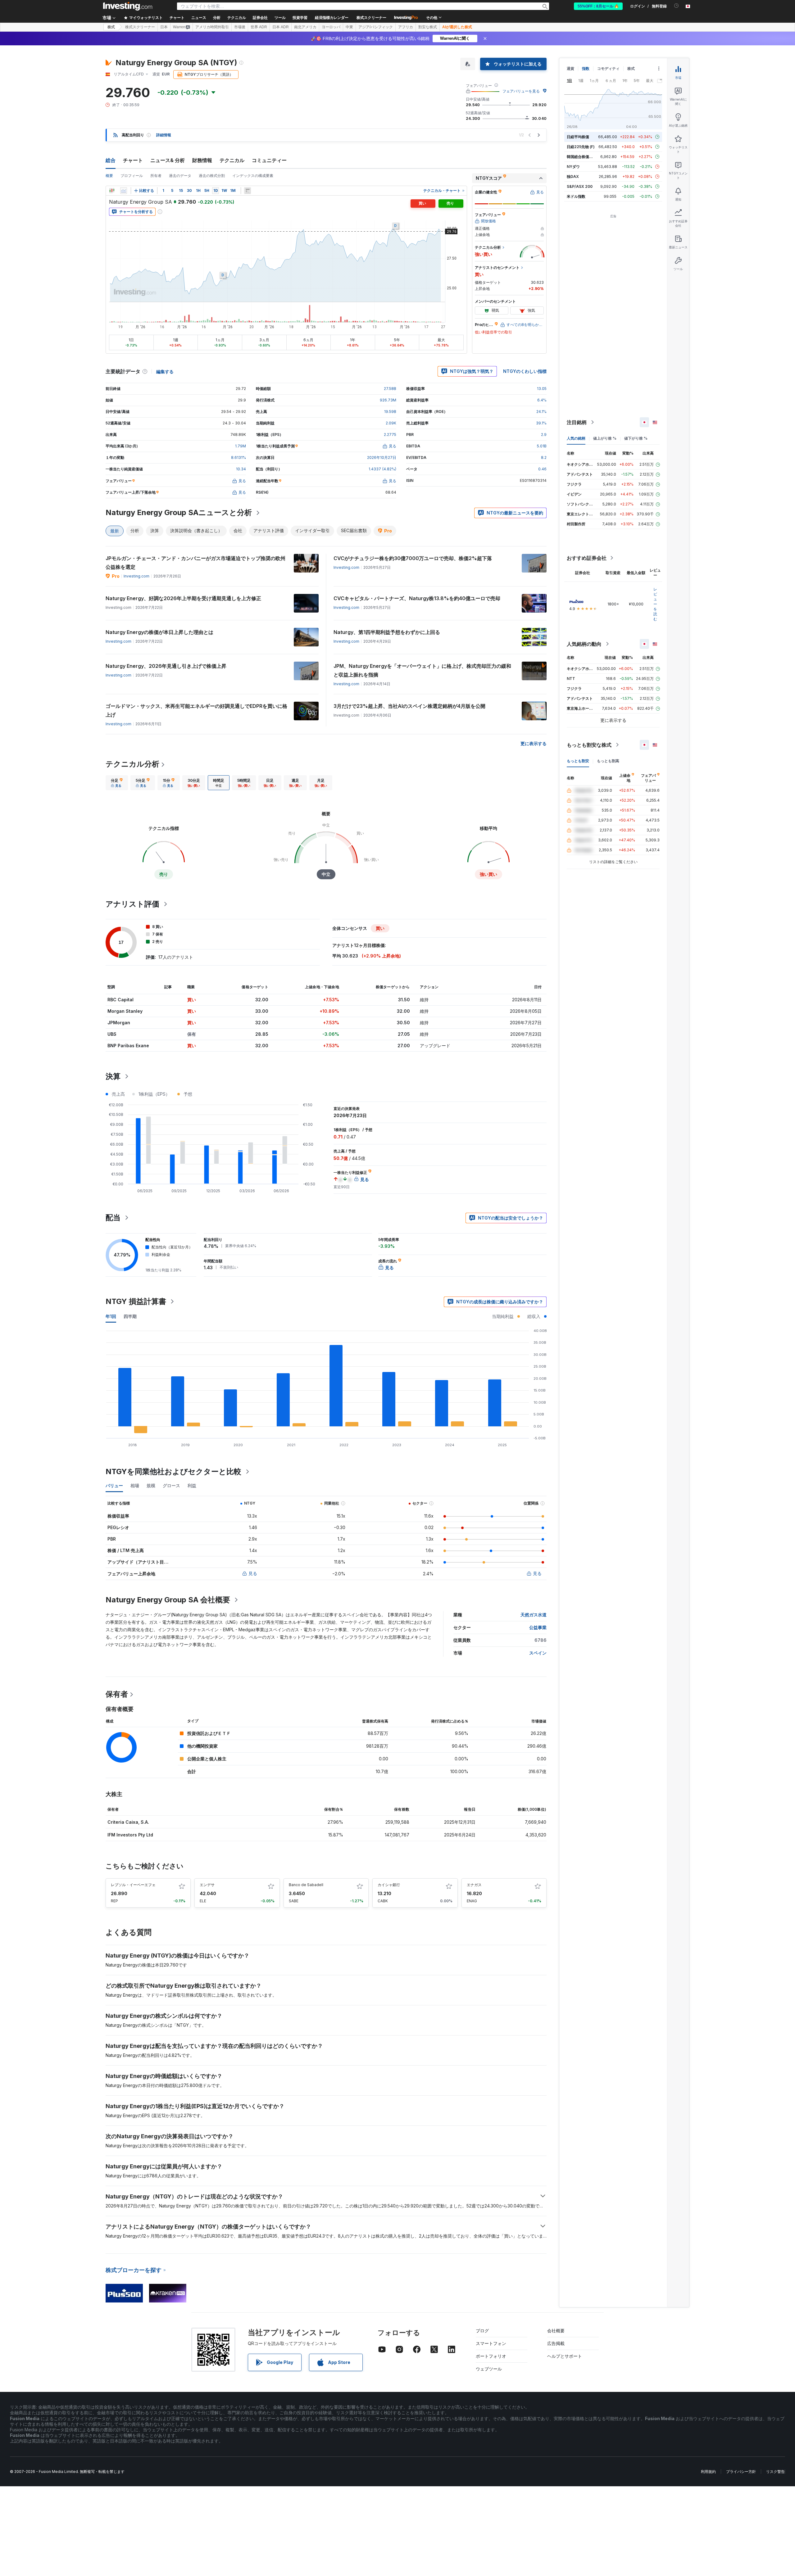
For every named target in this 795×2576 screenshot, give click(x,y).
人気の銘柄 (576, 438)
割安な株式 (428, 27)
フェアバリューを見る (521, 91)
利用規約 (708, 2472)
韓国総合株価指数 (582, 157)
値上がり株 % (605, 438)
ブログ (482, 2331)
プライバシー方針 (741, 2472)
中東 (349, 27)
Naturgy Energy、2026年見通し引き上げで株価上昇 (166, 666)
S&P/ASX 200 (580, 186)
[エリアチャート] (124, 191)
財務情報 (202, 160)
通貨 (570, 68)
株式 (111, 27)
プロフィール (132, 176)
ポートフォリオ (491, 2356)
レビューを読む (655, 604)
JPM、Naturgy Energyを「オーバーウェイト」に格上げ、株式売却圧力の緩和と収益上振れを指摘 (422, 670)
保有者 (117, 1694)
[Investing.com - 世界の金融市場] (128, 6)
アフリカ (406, 27)
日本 (164, 27)
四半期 (130, 1316)
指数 (586, 68)
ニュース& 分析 (168, 160)
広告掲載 (556, 2343)
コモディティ (608, 68)
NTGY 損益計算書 (136, 1301)
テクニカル (232, 160)
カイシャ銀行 (389, 1885)
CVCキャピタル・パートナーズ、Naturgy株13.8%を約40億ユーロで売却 (417, 598)
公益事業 (538, 1627)
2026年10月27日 (382, 457)
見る (253, 1573)
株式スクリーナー (371, 18)
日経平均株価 (578, 137)
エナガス (474, 1885)
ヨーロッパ (331, 27)
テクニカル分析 (132, 764)
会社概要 (556, 2331)
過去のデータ (180, 176)
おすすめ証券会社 (587, 558)
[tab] (117, 783)
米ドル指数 (576, 196)
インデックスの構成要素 (253, 176)
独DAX (573, 177)
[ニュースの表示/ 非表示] (248, 191)
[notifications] (677, 6)
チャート (133, 160)
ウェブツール (489, 2369)
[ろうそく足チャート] (112, 191)
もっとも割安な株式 (589, 745)
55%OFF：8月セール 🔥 (598, 6)
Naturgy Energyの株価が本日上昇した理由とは (159, 632)
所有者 (156, 176)
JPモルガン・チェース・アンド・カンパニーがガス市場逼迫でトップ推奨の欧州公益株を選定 (195, 563)
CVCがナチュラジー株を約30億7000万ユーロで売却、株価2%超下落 (413, 558)
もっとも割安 (578, 761)
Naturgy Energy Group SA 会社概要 (168, 1600)
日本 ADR (281, 27)
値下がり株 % (636, 438)
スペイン (538, 1653)
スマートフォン (491, 2343)
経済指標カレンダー (332, 18)
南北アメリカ (305, 27)
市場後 (240, 27)
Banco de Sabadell (306, 1885)
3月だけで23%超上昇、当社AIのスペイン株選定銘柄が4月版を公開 (409, 706)
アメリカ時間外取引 (212, 27)
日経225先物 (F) (581, 147)
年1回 (111, 1316)
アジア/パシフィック (376, 27)
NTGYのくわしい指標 (525, 371)
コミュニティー (269, 160)
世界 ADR (259, 27)
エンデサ (207, 1885)
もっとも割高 (608, 761)
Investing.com (136, 576)
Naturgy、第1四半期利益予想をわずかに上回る (387, 632)
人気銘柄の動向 (584, 644)
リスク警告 (775, 2472)
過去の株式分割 (212, 176)
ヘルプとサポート (565, 2356)
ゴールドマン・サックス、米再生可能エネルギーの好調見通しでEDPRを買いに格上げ (196, 710)
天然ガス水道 (534, 1615)
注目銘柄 (577, 422)
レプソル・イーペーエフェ (133, 1885)
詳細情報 (164, 135)
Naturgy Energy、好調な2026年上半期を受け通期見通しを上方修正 (183, 598)
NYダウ (573, 167)
